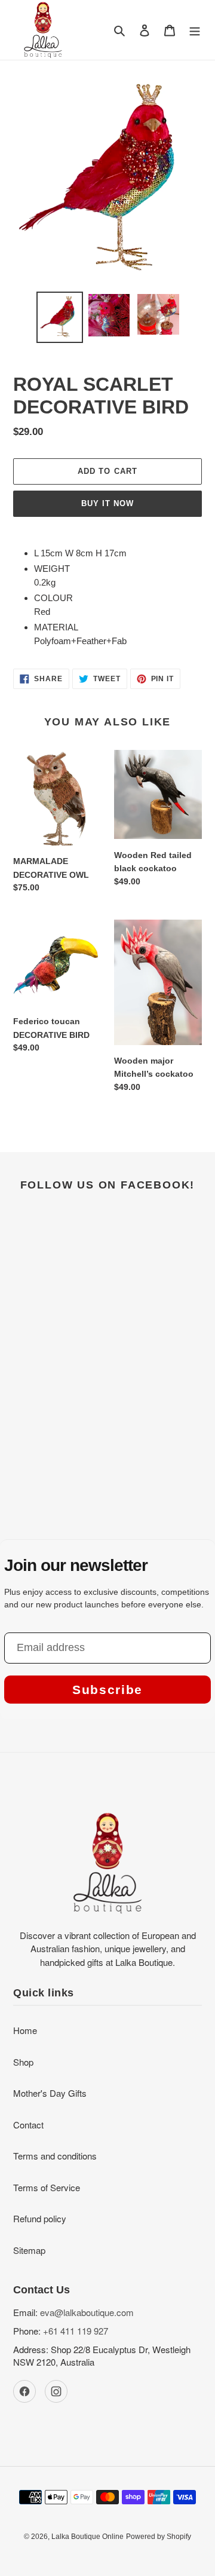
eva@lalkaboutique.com (87, 2312)
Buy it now (107, 503)
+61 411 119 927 (76, 2331)
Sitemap (29, 2250)
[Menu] (195, 30)
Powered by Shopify (159, 2537)
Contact (28, 2125)
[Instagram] (56, 2391)
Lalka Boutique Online (87, 2537)
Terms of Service (47, 2187)
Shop (23, 2062)
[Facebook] (24, 2391)
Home (25, 2030)
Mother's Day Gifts (50, 2093)
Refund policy (40, 2218)
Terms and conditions (55, 2156)
